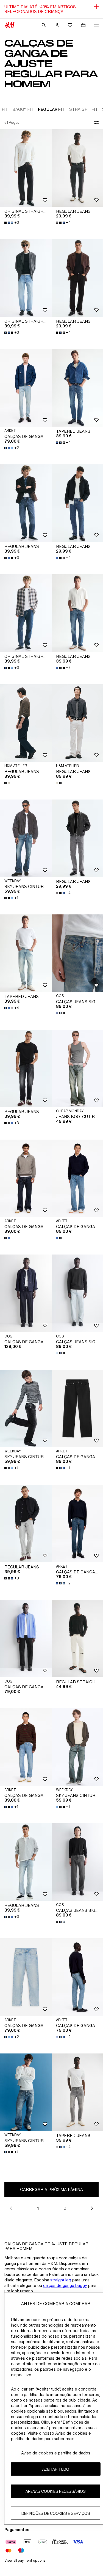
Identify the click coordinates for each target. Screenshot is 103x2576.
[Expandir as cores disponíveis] (8, 783)
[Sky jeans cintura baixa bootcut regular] (26, 838)
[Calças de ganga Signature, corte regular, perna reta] (26, 1639)
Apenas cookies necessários (56, 2491)
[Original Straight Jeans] (26, 168)
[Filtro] (95, 123)
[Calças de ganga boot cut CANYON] (26, 1178)
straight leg (61, 2280)
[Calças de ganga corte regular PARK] (26, 388)
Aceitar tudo (56, 2469)
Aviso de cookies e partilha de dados (56, 2453)
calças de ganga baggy (65, 2285)
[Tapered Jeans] (26, 953)
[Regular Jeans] (26, 503)
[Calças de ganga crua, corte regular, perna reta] (26, 1293)
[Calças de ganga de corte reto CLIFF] (26, 1747)
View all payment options (25, 2560)
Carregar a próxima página (51, 2189)
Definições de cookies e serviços (56, 2513)
